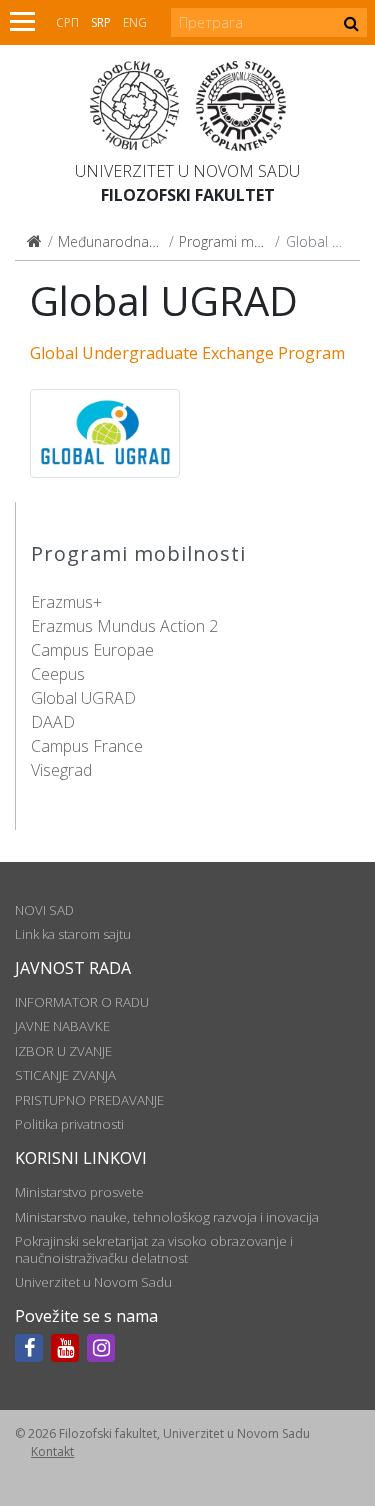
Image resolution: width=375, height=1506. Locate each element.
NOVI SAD (44, 910)
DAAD (53, 722)
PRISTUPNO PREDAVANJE (89, 1100)
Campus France (87, 746)
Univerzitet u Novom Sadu (187, 171)
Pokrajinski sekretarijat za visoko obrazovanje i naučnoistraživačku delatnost (154, 1249)
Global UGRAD (83, 698)
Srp (101, 22)
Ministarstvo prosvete (79, 1192)
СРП (67, 22)
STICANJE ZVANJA (65, 1075)
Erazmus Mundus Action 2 (124, 626)
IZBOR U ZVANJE (63, 1051)
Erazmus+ (66, 602)
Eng (135, 22)
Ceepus (58, 674)
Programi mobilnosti (244, 241)
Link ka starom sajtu (73, 934)
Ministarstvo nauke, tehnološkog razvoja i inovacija (167, 1217)
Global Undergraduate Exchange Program (187, 353)
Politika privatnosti (69, 1124)
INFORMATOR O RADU (82, 1002)
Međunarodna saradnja (133, 241)
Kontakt (52, 1451)
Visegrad (61, 770)
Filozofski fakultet (188, 195)
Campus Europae (92, 650)
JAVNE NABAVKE (62, 1026)
